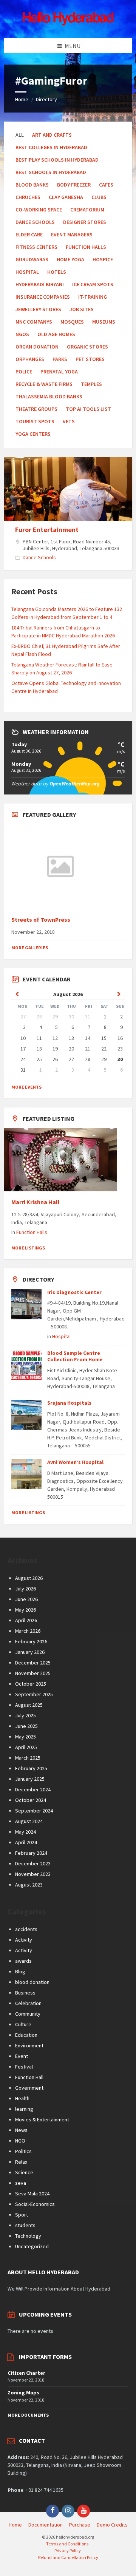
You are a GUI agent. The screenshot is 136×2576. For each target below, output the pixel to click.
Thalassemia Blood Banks (49, 396)
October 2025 (31, 1684)
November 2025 (33, 1673)
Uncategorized (32, 2246)
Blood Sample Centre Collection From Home (75, 1356)
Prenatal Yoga (59, 372)
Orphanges (30, 359)
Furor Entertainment (47, 530)
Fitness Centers (36, 247)
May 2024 (25, 1832)
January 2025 (30, 1779)
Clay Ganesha (66, 197)
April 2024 (26, 1842)
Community (28, 2014)
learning (24, 2109)
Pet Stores (90, 359)
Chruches (28, 197)
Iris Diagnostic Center (74, 1292)
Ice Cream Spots (93, 284)
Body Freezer (74, 185)
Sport (22, 2215)
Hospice (103, 259)
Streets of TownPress (41, 920)
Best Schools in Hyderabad (51, 172)
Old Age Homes (56, 334)
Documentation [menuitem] (46, 2525)
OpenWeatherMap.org (75, 784)
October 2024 (31, 1800)
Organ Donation (37, 347)
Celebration (28, 2003)
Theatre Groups (36, 409)
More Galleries (30, 948)
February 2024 (31, 1853)
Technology (28, 2236)
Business (25, 1993)
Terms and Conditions (67, 2544)
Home (22, 99)
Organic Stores (87, 347)
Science (24, 2172)
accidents (26, 1929)
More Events (26, 1087)
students (25, 2225)
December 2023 (33, 1863)
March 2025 (28, 1758)
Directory (46, 99)
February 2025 (31, 1768)
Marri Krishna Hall (36, 1202)
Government (29, 2088)
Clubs (99, 197)
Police (24, 372)
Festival (24, 2067)
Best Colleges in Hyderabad (51, 147)
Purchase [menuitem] (80, 2525)
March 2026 (28, 1631)
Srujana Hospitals (69, 1403)
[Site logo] (68, 23)
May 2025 (25, 1737)
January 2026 (30, 1652)
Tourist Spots (35, 421)
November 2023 (33, 1874)
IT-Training (93, 297)
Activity (24, 1940)
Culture (23, 2024)
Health (22, 2098)
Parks (60, 359)
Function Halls (86, 247)
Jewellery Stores (38, 309)
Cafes (106, 185)
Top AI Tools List (88, 409)
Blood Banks (32, 185)
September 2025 (34, 1694)
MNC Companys (34, 322)
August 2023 (29, 1885)
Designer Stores (85, 222)
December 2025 (33, 1663)
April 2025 (26, 1747)
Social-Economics (35, 2204)
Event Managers (72, 234)
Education (26, 2035)
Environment (29, 2045)
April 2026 (26, 1620)
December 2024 (33, 1789)
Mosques (72, 322)
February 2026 (31, 1641)
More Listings (28, 1248)
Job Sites (82, 309)
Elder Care (29, 234)
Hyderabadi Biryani (40, 284)
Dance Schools (35, 222)
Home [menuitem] (15, 2525)
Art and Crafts (52, 135)
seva (21, 2183)
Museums (104, 322)
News (21, 2130)
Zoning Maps (23, 2392)
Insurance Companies (43, 297)
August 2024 (29, 1821)
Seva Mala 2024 (32, 2193)
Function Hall (29, 2077)
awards (23, 1961)
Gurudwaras (32, 259)
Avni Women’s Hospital (75, 1462)
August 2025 (29, 1705)
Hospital (27, 272)
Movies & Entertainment (42, 2119)
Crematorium (87, 210)
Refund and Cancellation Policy (68, 2557)
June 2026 (26, 1599)
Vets (69, 421)
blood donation (32, 1982)
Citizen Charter (26, 2373)
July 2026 (25, 1589)
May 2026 (25, 1610)
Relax (21, 2162)
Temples (91, 384)
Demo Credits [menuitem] (112, 2525)
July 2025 (25, 1715)
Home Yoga (70, 259)
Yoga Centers (33, 434)
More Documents (28, 2415)
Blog (20, 1971)
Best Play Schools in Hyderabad (57, 160)
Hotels (57, 272)
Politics (23, 2151)
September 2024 (34, 1811)
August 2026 (29, 1578)
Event (22, 2056)
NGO (20, 2141)
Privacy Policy (68, 2551)
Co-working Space (39, 210)
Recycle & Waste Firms (44, 384)
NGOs (22, 334)
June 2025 (26, 1726)
